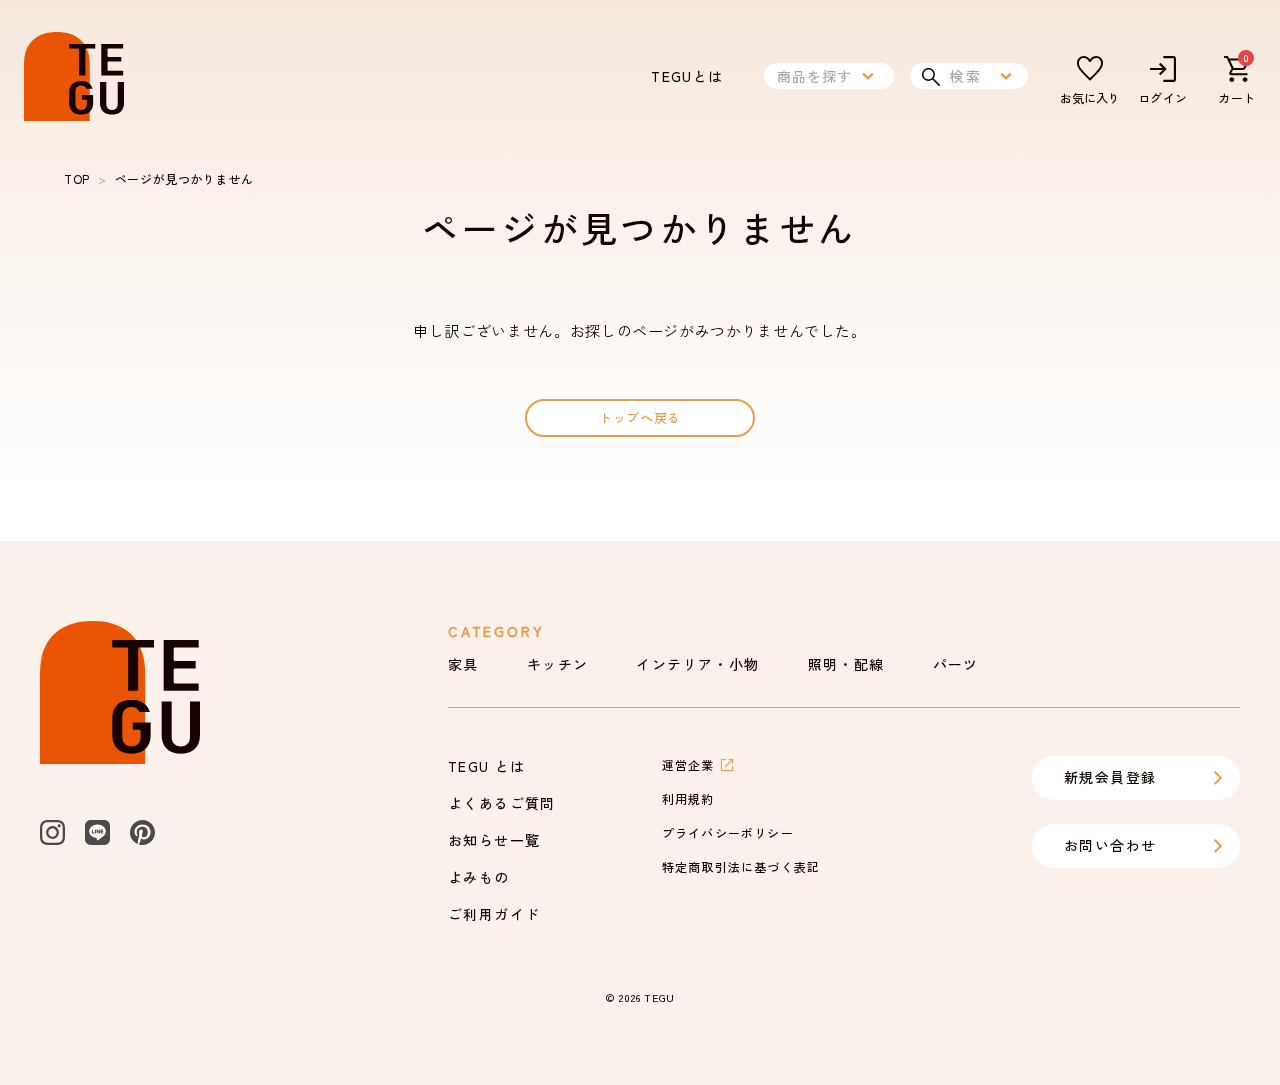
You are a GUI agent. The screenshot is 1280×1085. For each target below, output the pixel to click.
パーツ (956, 664)
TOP (77, 178)
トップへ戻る (640, 417)
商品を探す (815, 76)
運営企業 (688, 764)
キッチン (558, 664)
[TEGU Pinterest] (142, 832)
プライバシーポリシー (728, 832)
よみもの (479, 877)
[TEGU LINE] (97, 832)
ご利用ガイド (494, 914)
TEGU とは (487, 766)
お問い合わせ (1110, 845)
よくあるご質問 (502, 803)
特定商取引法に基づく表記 (741, 866)
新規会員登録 (1110, 777)
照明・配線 (846, 664)
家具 (463, 664)
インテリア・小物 (697, 664)
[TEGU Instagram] (52, 832)
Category (496, 631)
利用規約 (688, 798)
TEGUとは (687, 76)
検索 (966, 76)
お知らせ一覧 (494, 840)
